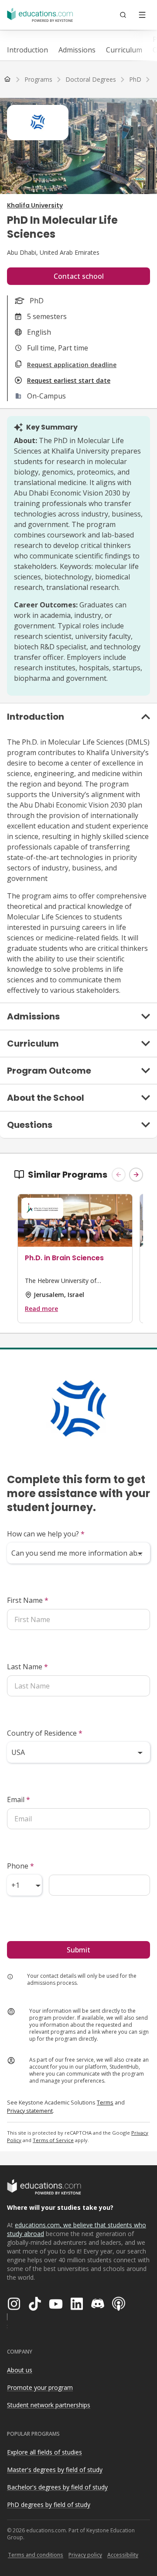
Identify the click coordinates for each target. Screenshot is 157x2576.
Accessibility (123, 2555)
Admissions (77, 50)
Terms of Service (53, 2140)
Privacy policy (85, 2555)
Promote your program (40, 2387)
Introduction (27, 50)
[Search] (123, 15)
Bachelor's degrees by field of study (57, 2487)
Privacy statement (30, 2111)
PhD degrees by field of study (49, 2505)
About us (20, 2370)
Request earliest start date (69, 380)
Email (19, 1799)
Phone (20, 1866)
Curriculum (124, 50)
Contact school (79, 276)
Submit (78, 1950)
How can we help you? (46, 1534)
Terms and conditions (36, 2555)
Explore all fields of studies (44, 2452)
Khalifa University (35, 205)
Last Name (27, 1667)
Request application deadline (72, 365)
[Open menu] (142, 15)
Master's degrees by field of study (55, 2470)
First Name (28, 1600)
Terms (105, 2102)
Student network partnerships (49, 2405)
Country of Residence (45, 1733)
